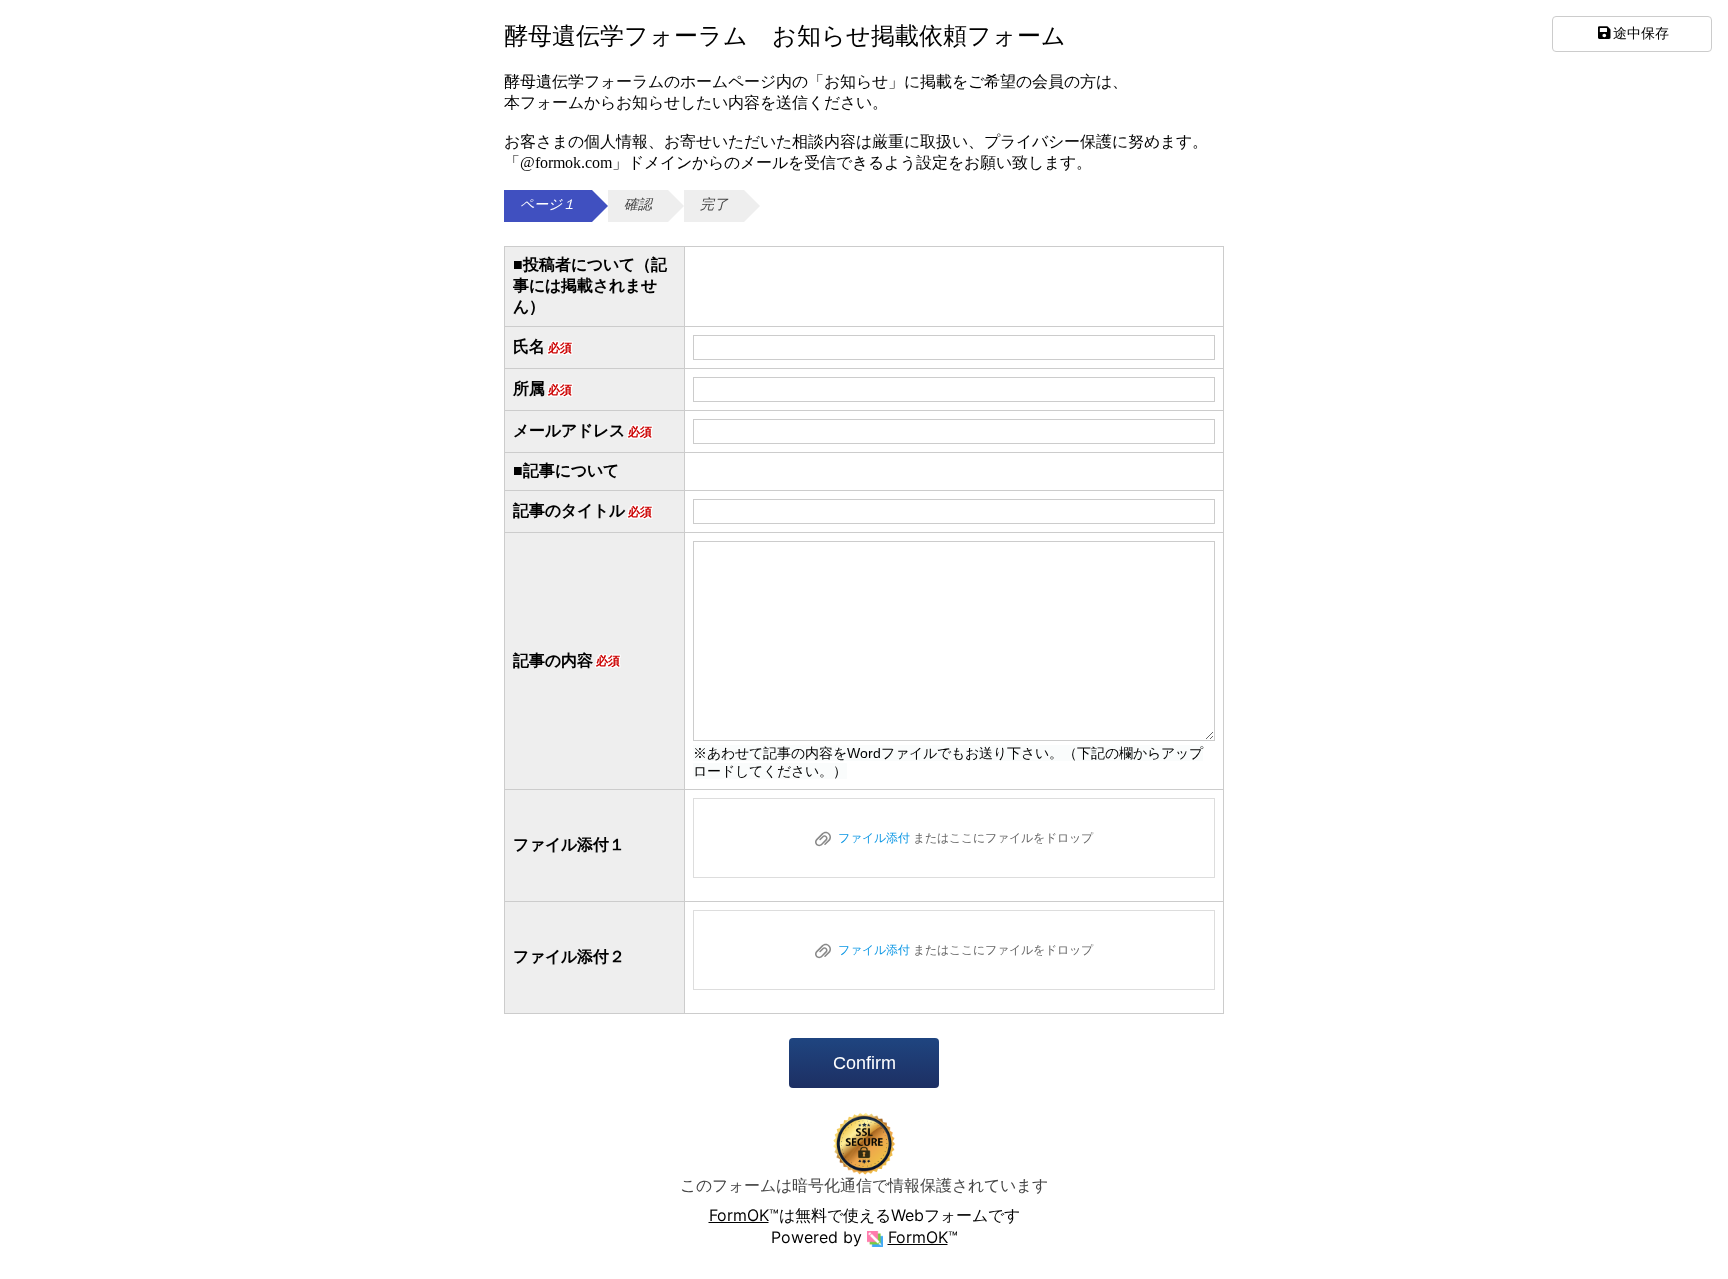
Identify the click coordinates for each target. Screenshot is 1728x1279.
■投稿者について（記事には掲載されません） (590, 285)
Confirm (864, 1063)
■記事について (566, 470)
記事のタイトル (582, 510)
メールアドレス (582, 430)
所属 (542, 388)
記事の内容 (566, 660)
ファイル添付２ (569, 956)
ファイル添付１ (569, 844)
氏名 (542, 346)
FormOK (739, 1215)
